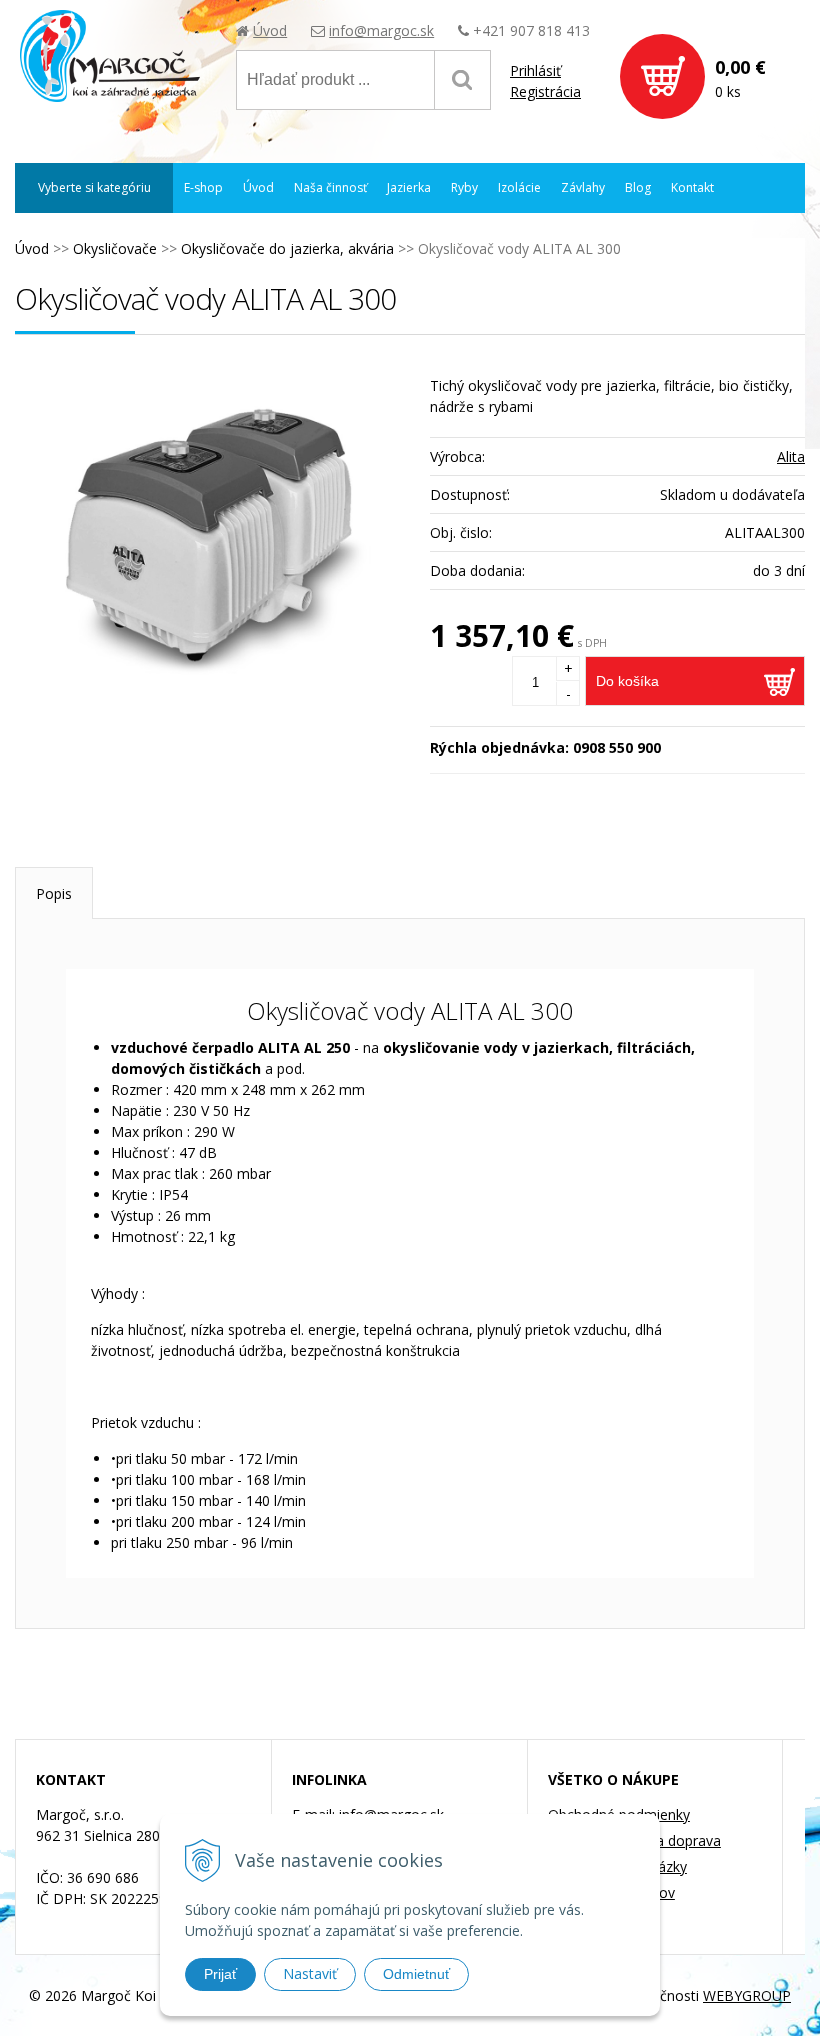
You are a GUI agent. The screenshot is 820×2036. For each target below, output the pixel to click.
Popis (54, 893)
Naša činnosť (330, 187)
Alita (791, 456)
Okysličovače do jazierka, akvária (287, 248)
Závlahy (583, 187)
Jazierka (409, 187)
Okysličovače (115, 248)
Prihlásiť (535, 70)
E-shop (203, 187)
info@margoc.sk (381, 30)
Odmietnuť (416, 1974)
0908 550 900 (617, 747)
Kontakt (692, 187)
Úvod (270, 30)
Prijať (220, 1974)
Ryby (464, 187)
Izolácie (519, 187)
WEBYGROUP (747, 1995)
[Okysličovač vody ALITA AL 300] (212, 535)
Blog (638, 187)
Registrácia (545, 91)
